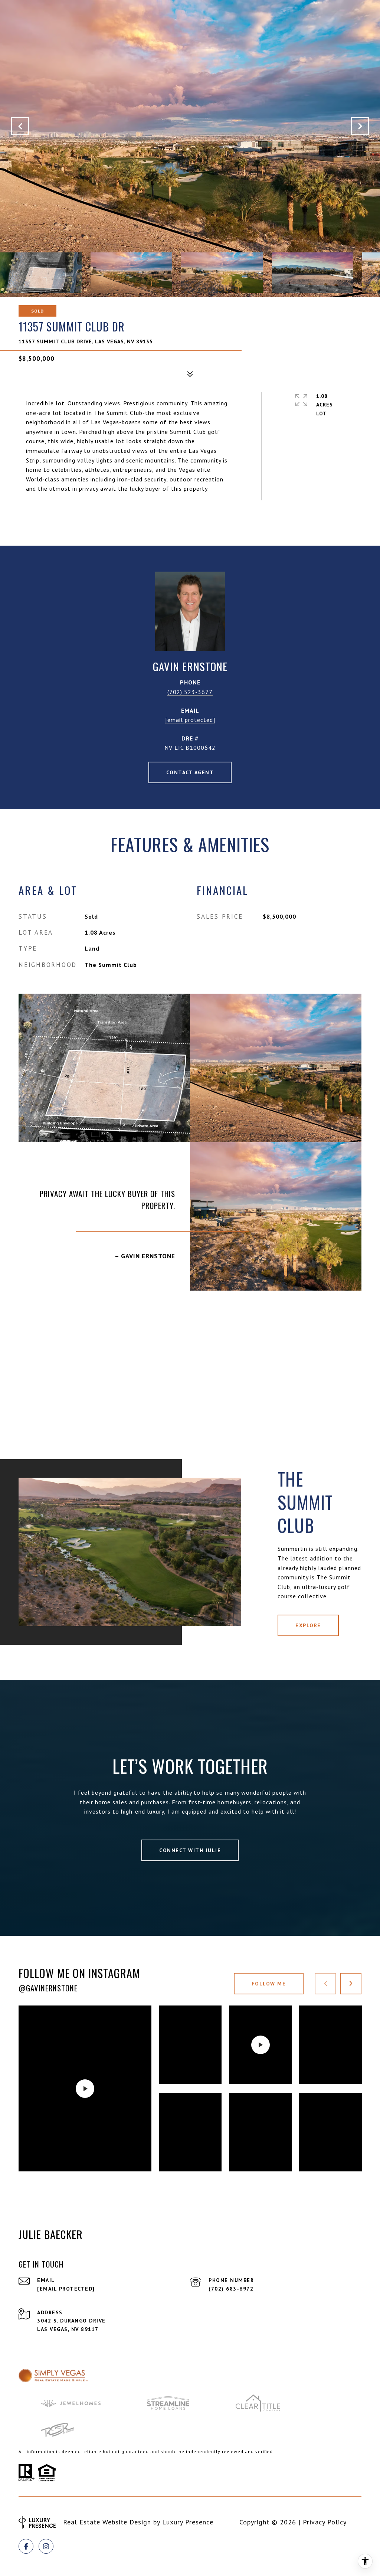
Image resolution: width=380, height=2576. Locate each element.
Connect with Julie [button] (190, 1850)
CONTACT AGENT (190, 772)
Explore (308, 1625)
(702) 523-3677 (190, 692)
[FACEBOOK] (26, 2546)
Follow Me (269, 1984)
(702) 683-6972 (231, 2289)
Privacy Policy (325, 2522)
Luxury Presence (188, 2522)
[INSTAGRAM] (46, 2546)
